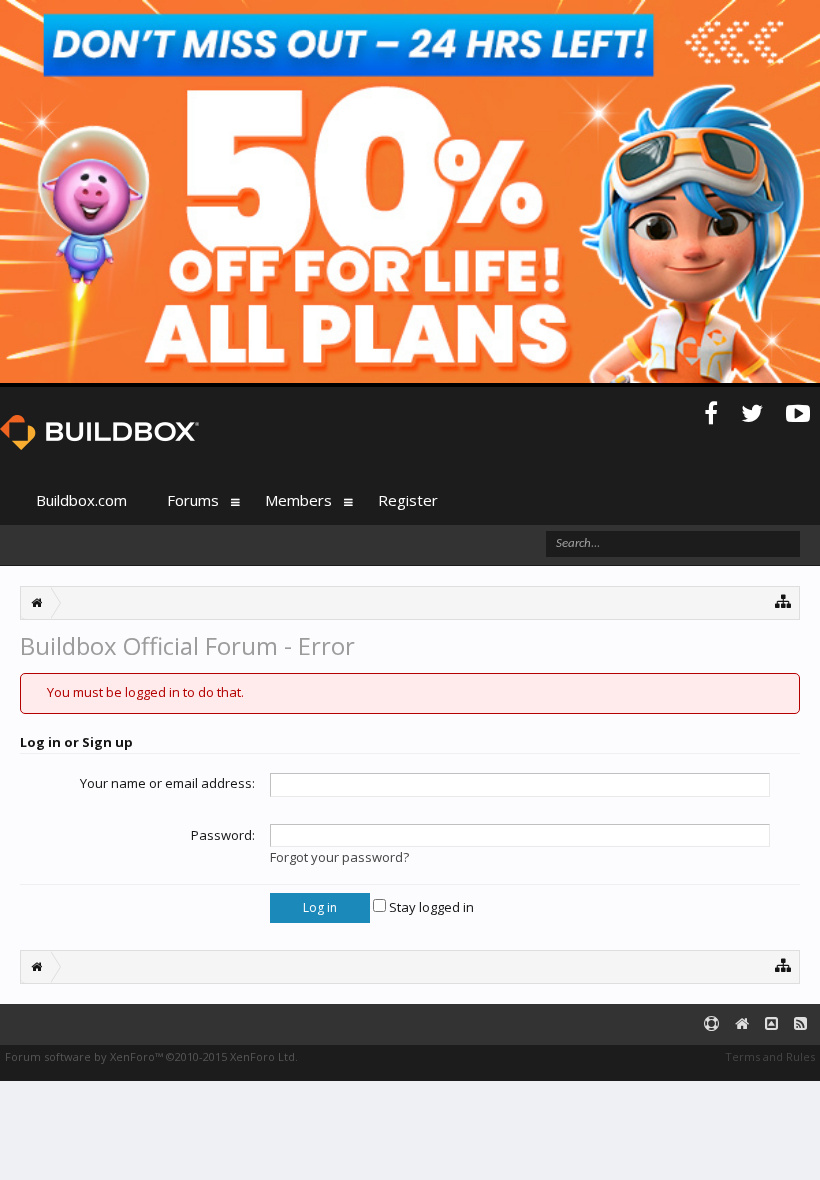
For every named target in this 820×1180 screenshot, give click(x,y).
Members (298, 500)
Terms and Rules (770, 1056)
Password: (223, 835)
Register (408, 500)
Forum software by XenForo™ (151, 1056)
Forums (193, 500)
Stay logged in (430, 907)
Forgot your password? (339, 857)
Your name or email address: (167, 783)
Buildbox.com (81, 500)
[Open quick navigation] (783, 600)
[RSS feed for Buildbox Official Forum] (800, 1024)
